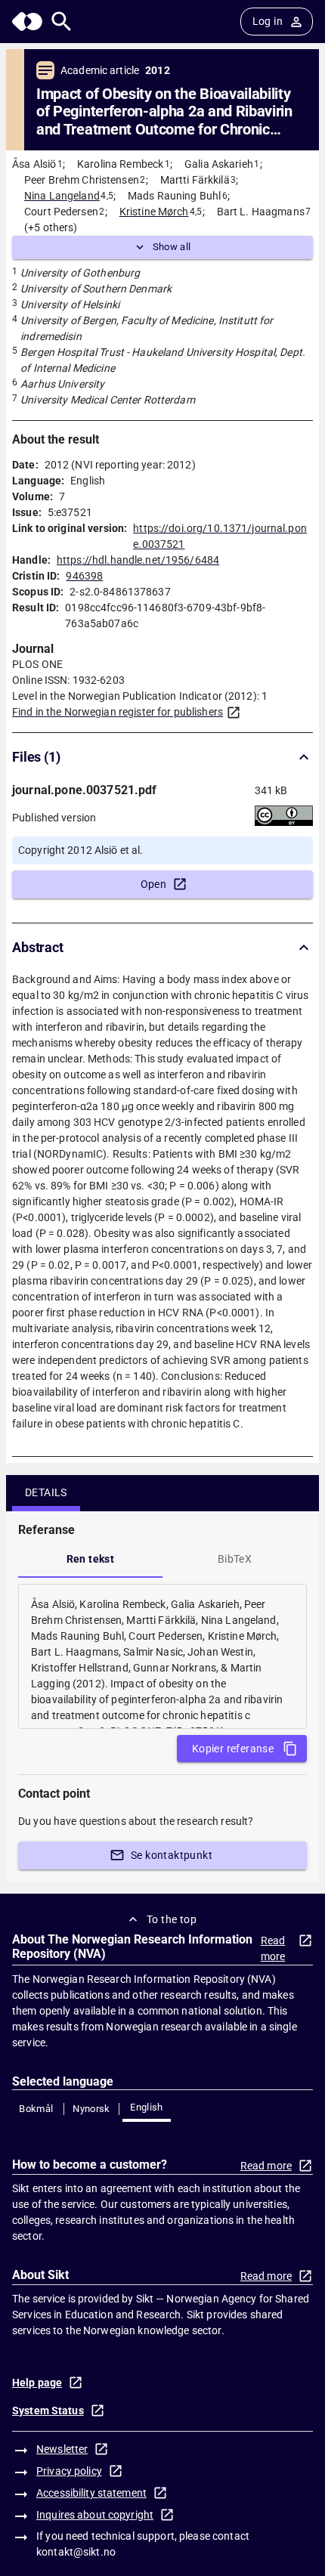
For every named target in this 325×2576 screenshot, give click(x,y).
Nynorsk (91, 2109)
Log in (268, 21)
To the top (172, 1919)
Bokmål (36, 2109)
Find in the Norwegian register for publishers (118, 712)
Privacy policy (69, 2471)
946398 (84, 576)
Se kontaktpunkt (172, 1855)
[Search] (62, 22)
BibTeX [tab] (235, 1559)
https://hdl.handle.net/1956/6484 (138, 560)
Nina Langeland (62, 196)
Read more (273, 1948)
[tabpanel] (162, 1656)
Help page (37, 2383)
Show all (172, 247)
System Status (48, 2411)
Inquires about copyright (95, 2515)
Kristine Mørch (154, 212)
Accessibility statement (91, 2493)
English (147, 2107)
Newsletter (62, 2449)
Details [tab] (46, 1492)
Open (154, 884)
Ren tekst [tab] (91, 1559)
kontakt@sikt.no (76, 2552)
